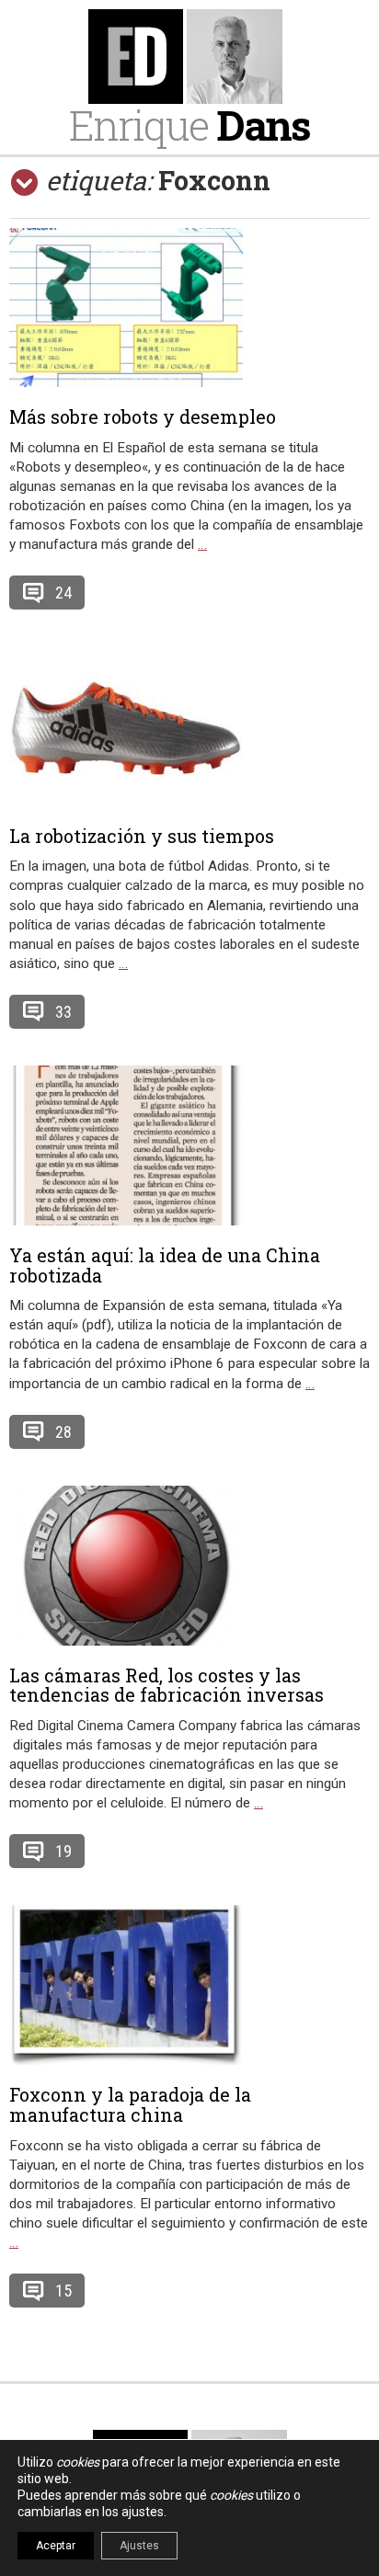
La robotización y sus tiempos (142, 836)
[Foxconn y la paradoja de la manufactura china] (189, 1985)
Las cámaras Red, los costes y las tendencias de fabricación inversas (167, 1685)
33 (63, 1012)
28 (63, 1432)
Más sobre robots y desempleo (143, 416)
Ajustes (139, 2546)
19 (63, 1851)
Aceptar (56, 2546)
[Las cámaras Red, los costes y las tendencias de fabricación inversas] (189, 1566)
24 (63, 593)
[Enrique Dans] (189, 57)
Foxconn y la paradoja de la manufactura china (130, 2104)
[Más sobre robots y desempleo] (189, 308)
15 (63, 2291)
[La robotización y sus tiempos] (189, 726)
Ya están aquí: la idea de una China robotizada (165, 1265)
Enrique (189, 125)
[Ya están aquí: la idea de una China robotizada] (189, 1146)
